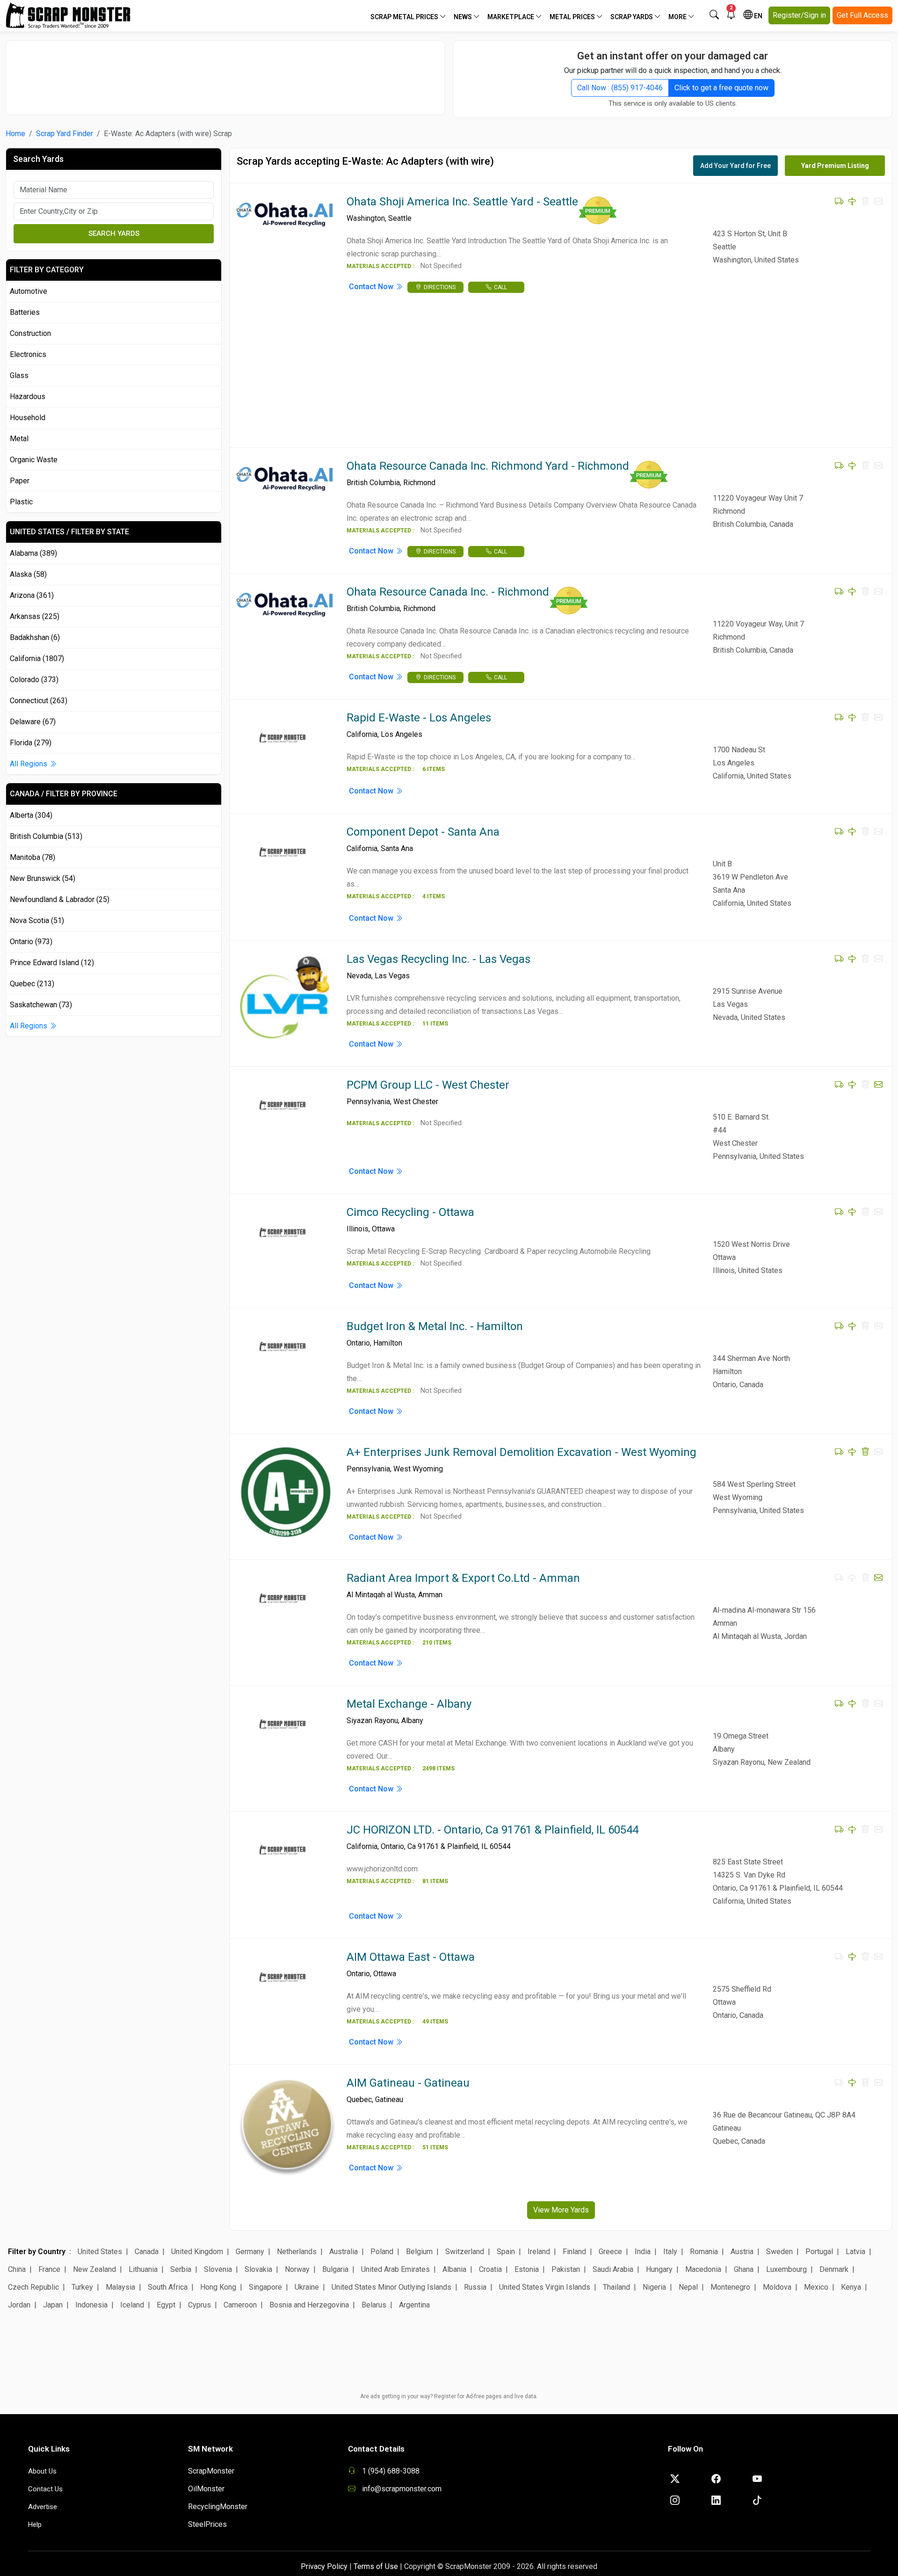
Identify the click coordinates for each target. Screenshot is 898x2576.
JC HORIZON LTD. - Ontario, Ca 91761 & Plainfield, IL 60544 (492, 1830)
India (643, 2252)
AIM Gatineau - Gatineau (408, 2083)
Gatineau (389, 2099)
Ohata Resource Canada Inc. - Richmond (448, 592)
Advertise (43, 2507)
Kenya (851, 2287)
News (463, 17)
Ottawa (383, 1229)
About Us (42, 2471)
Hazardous (28, 397)
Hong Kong (218, 2287)
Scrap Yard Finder (65, 134)
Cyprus (199, 2305)
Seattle (400, 218)
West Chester (416, 1102)
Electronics (28, 354)
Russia (475, 2287)
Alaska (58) (28, 574)
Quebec (359, 2099)
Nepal (688, 2287)
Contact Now (372, 287)
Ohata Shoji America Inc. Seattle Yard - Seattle (462, 202)
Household (28, 418)
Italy (670, 2252)
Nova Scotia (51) (37, 921)
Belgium (419, 2252)
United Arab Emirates (395, 2269)
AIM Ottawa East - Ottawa (411, 1957)
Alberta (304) (31, 815)
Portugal (819, 2252)
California (362, 734)
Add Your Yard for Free (735, 166)
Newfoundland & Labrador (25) (60, 899)
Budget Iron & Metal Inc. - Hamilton (435, 1326)
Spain (506, 2252)
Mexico (816, 2287)
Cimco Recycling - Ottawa (410, 1212)
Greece (610, 2252)
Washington (366, 218)
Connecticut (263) (39, 701)
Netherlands (297, 2252)
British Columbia (373, 483)
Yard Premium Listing (835, 166)
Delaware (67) (33, 722)
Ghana (744, 2269)
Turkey (82, 2287)
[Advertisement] (225, 73)
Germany (250, 2252)
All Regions (29, 764)
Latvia (855, 2252)
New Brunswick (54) (43, 878)
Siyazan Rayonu (372, 1721)
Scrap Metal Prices (405, 17)
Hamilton (388, 1343)
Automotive (29, 291)
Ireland (539, 2252)
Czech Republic (33, 2287)
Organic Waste (34, 460)
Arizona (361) (32, 595)
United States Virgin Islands (545, 2287)
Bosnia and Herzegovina (309, 2305)
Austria (742, 2252)
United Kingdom (197, 2252)
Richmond (419, 483)
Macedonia (703, 2269)
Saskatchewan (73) (41, 1005)
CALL (500, 287)
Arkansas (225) (35, 616)
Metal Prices (573, 17)
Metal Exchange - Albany (409, 1704)
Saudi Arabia (613, 2269)
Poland (382, 2252)
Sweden (779, 2252)
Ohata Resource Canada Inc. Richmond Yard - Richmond (488, 466)
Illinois (358, 1229)
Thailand (616, 2287)
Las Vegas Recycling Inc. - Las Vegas (438, 959)
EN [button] (757, 16)
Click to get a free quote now (721, 88)
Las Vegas (392, 976)
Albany (412, 1721)
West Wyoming (418, 1469)
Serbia (181, 2269)
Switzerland (465, 2252)
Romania (704, 2252)
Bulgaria (335, 2269)
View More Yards (561, 2210)
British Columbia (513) (46, 836)
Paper (20, 481)
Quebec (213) (32, 984)
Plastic (21, 502)
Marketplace (511, 17)
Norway (297, 2269)
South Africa (168, 2287)
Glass (19, 375)
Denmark (834, 2269)
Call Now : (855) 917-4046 (620, 88)
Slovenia (218, 2269)
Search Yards (114, 233)
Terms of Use (376, 2566)
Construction (30, 333)
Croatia (490, 2269)
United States (100, 2252)
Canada (147, 2252)
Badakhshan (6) (35, 637)
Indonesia (91, 2305)
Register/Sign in (799, 15)
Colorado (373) (34, 680)
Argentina (414, 2305)
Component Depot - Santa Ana (423, 832)
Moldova (777, 2287)
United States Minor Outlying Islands (391, 2287)
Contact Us (45, 2489)
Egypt (166, 2305)
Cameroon (240, 2305)
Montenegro (730, 2287)
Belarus (374, 2305)
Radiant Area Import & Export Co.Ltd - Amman (463, 1578)
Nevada (359, 976)
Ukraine (307, 2287)
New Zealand (94, 2269)
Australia (344, 2252)
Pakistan (566, 2269)
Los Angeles (402, 734)
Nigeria (654, 2287)
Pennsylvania (368, 1102)
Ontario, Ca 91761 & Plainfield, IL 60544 (446, 1846)
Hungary (659, 2269)
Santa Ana (397, 848)
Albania (454, 2269)
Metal (19, 439)
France (49, 2269)
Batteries (25, 312)
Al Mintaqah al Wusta (381, 1595)
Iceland (132, 2305)
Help (35, 2525)
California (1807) (37, 659)
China (17, 2269)
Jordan (19, 2305)
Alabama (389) (33, 553)
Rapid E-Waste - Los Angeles (419, 718)
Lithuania (143, 2269)
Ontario (358, 1343)
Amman (430, 1595)
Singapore (265, 2287)
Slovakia (258, 2269)
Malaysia (120, 2287)
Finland (574, 2252)
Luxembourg (786, 2269)
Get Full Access (862, 15)
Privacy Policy (324, 2566)
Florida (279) (31, 743)
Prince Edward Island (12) (52, 963)
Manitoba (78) (33, 857)
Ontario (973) (31, 942)
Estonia (527, 2269)
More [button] (678, 17)
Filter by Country (37, 2252)
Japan (53, 2305)
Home (15, 134)
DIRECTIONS (440, 287)
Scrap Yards (632, 17)
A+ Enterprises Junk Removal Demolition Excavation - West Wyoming (521, 1452)
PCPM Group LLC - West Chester (428, 1085)
